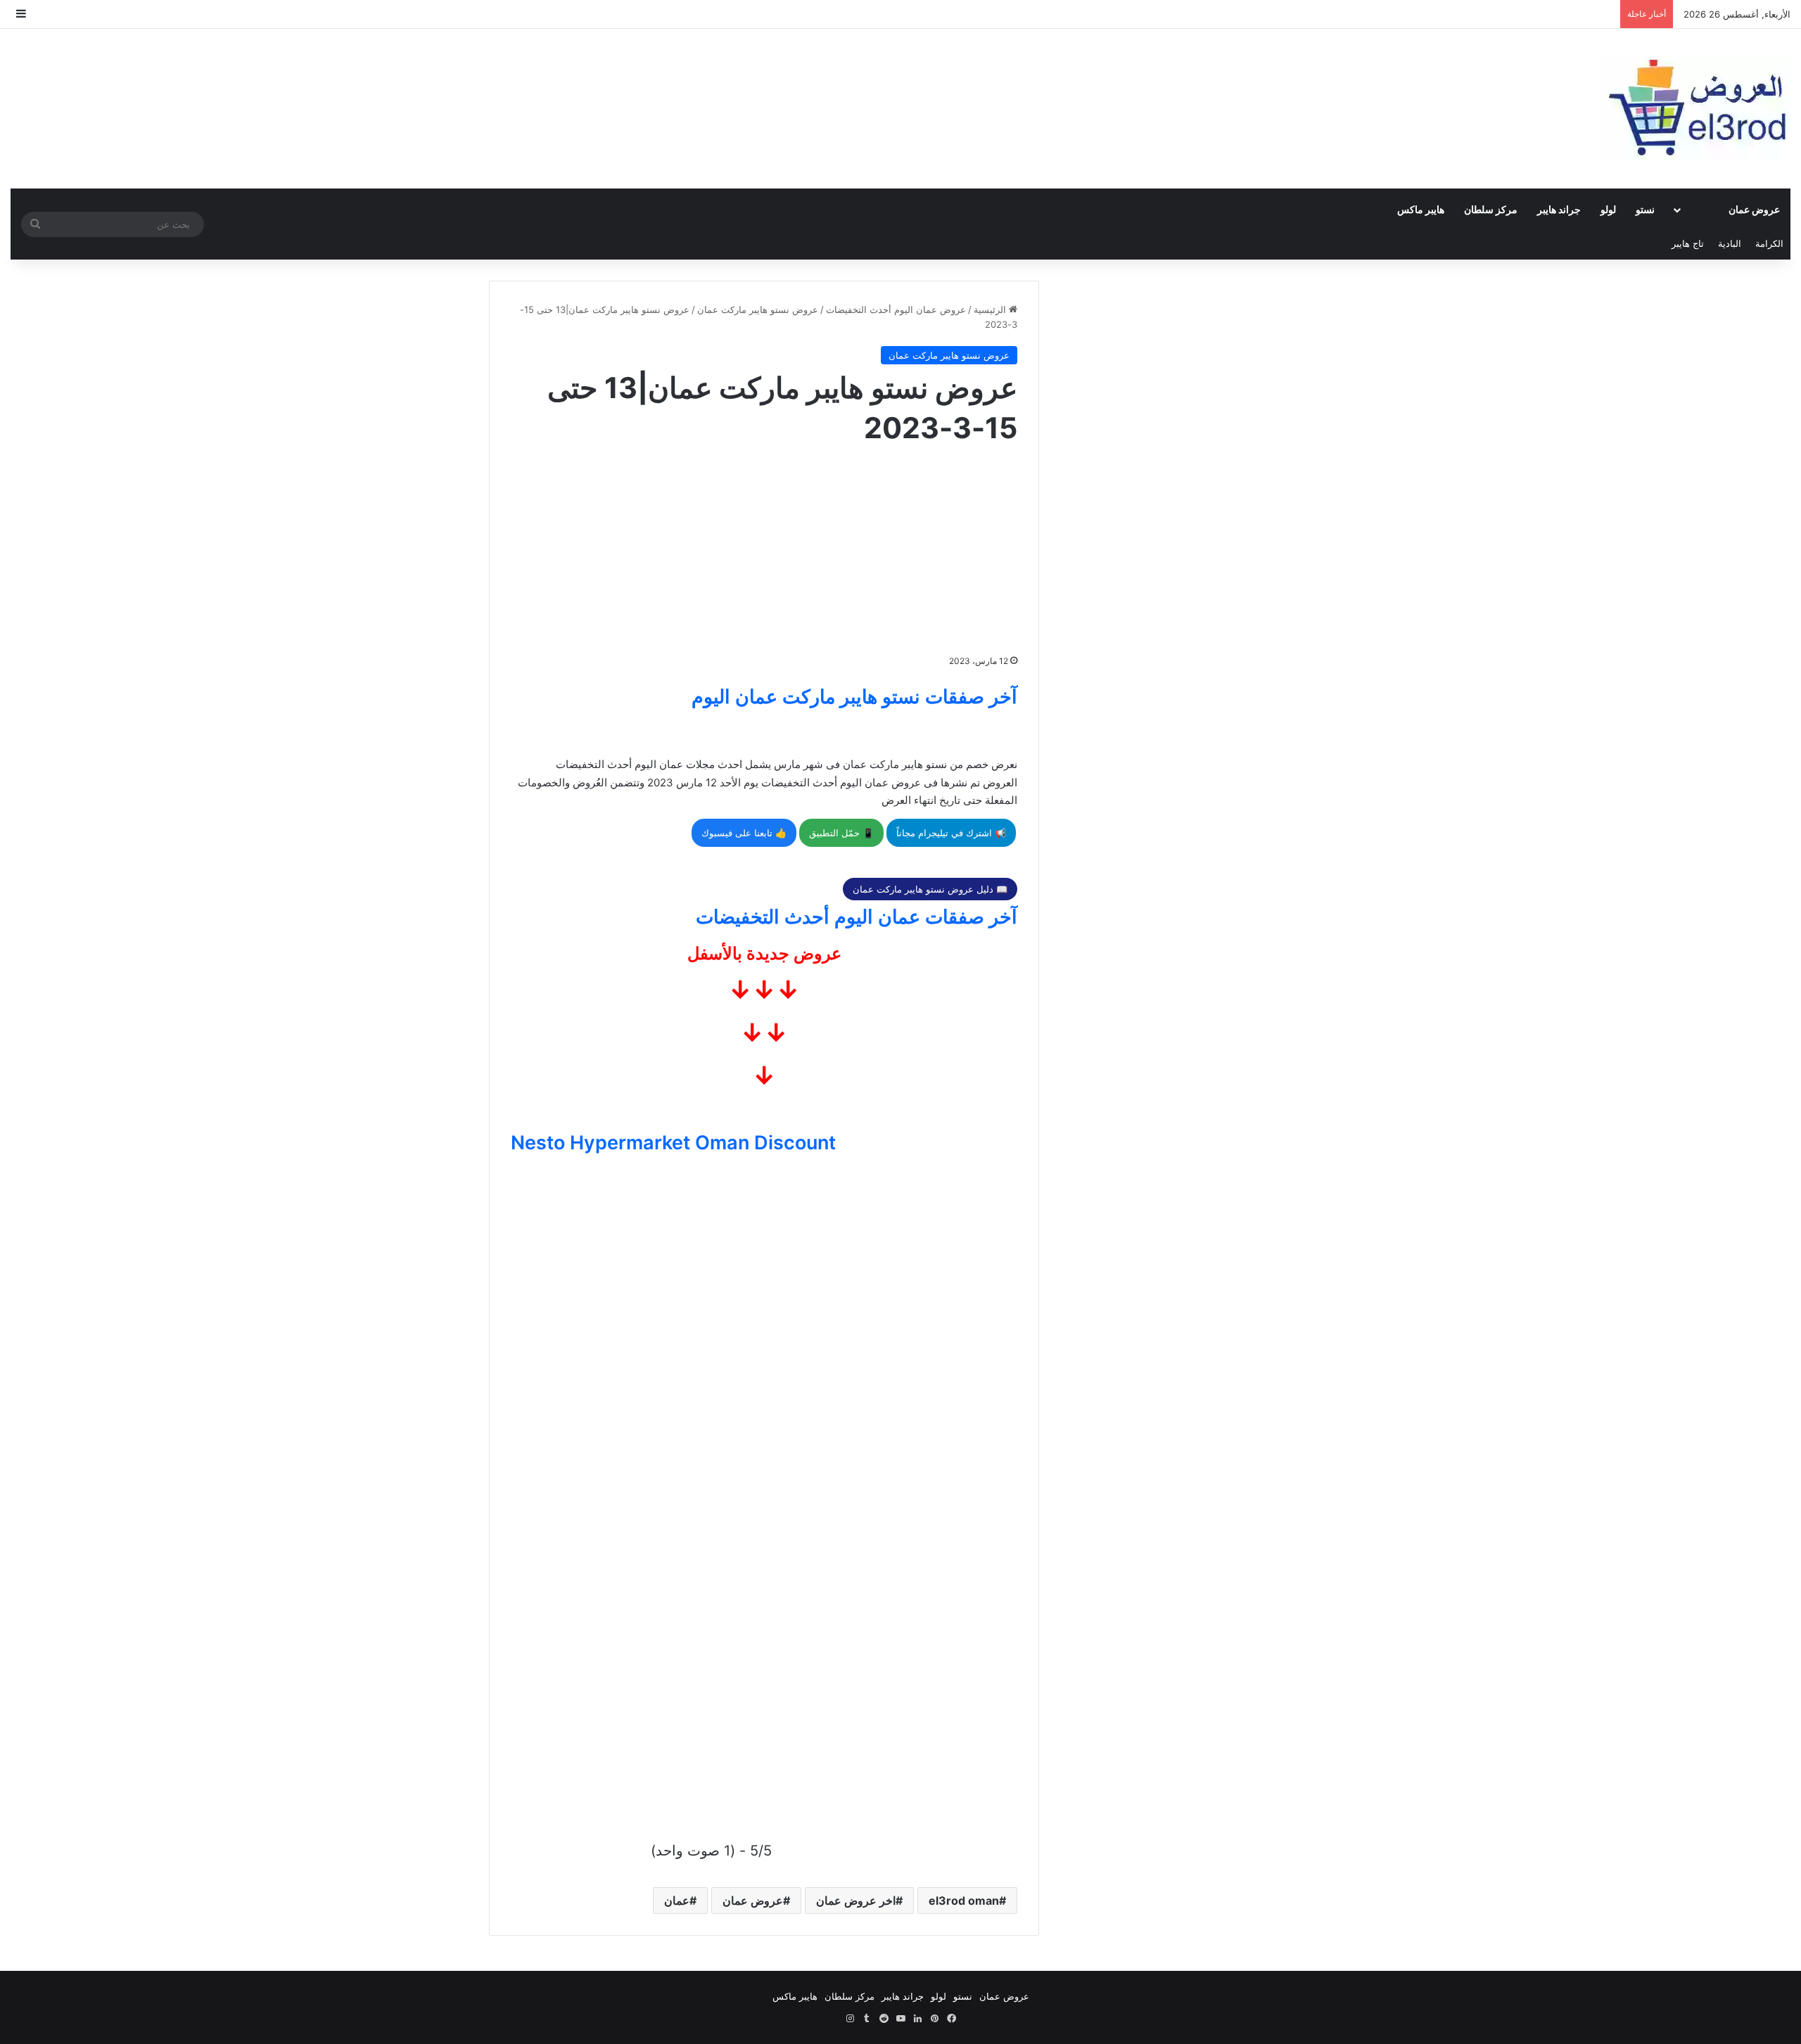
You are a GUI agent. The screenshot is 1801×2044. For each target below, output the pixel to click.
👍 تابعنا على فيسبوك (744, 833)
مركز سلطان (1491, 209)
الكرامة (1769, 243)
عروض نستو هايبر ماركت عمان (758, 309)
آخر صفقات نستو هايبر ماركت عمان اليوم (854, 697)
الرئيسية (991, 309)
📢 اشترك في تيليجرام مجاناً (951, 833)
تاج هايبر (1688, 243)
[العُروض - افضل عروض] (1695, 109)
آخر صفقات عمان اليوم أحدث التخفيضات (857, 917)
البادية (1730, 243)
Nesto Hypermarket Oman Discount (673, 1143)
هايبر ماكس (1421, 209)
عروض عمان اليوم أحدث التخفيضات (896, 309)
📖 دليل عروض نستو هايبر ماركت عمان (930, 889)
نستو (1645, 209)
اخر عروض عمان (856, 1901)
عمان (677, 1901)
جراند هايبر (1559, 209)
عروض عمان (1754, 209)
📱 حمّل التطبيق (841, 833)
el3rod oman (964, 1901)
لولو (1608, 209)
